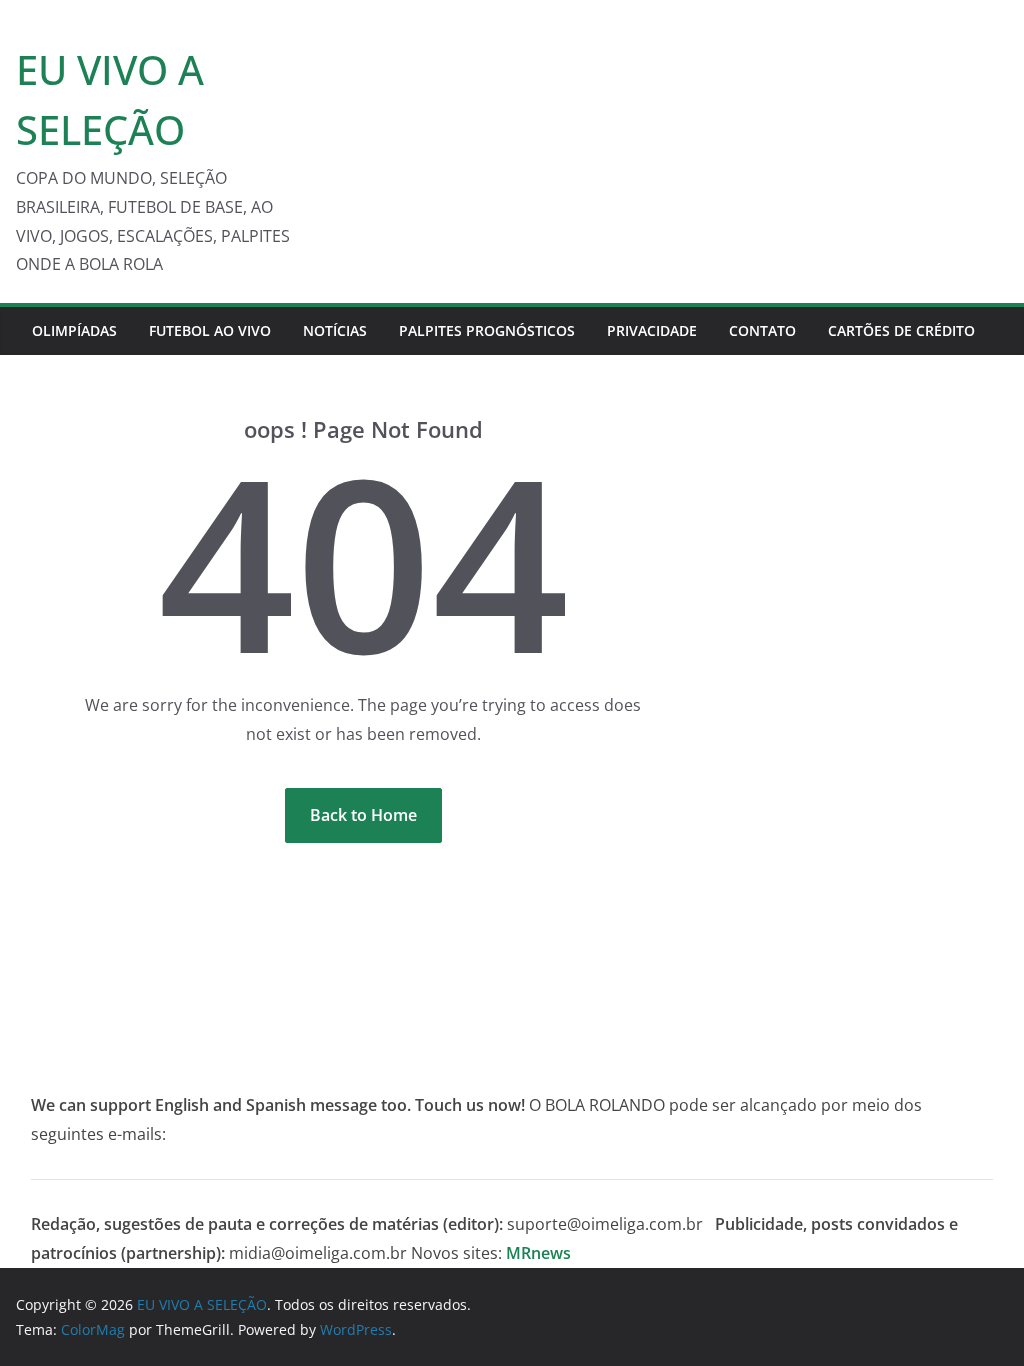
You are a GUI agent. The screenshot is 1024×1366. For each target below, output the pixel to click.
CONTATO (762, 330)
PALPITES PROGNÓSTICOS (487, 330)
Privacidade (652, 330)
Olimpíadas (74, 330)
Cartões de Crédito (901, 330)
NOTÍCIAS (335, 330)
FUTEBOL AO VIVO (210, 330)
